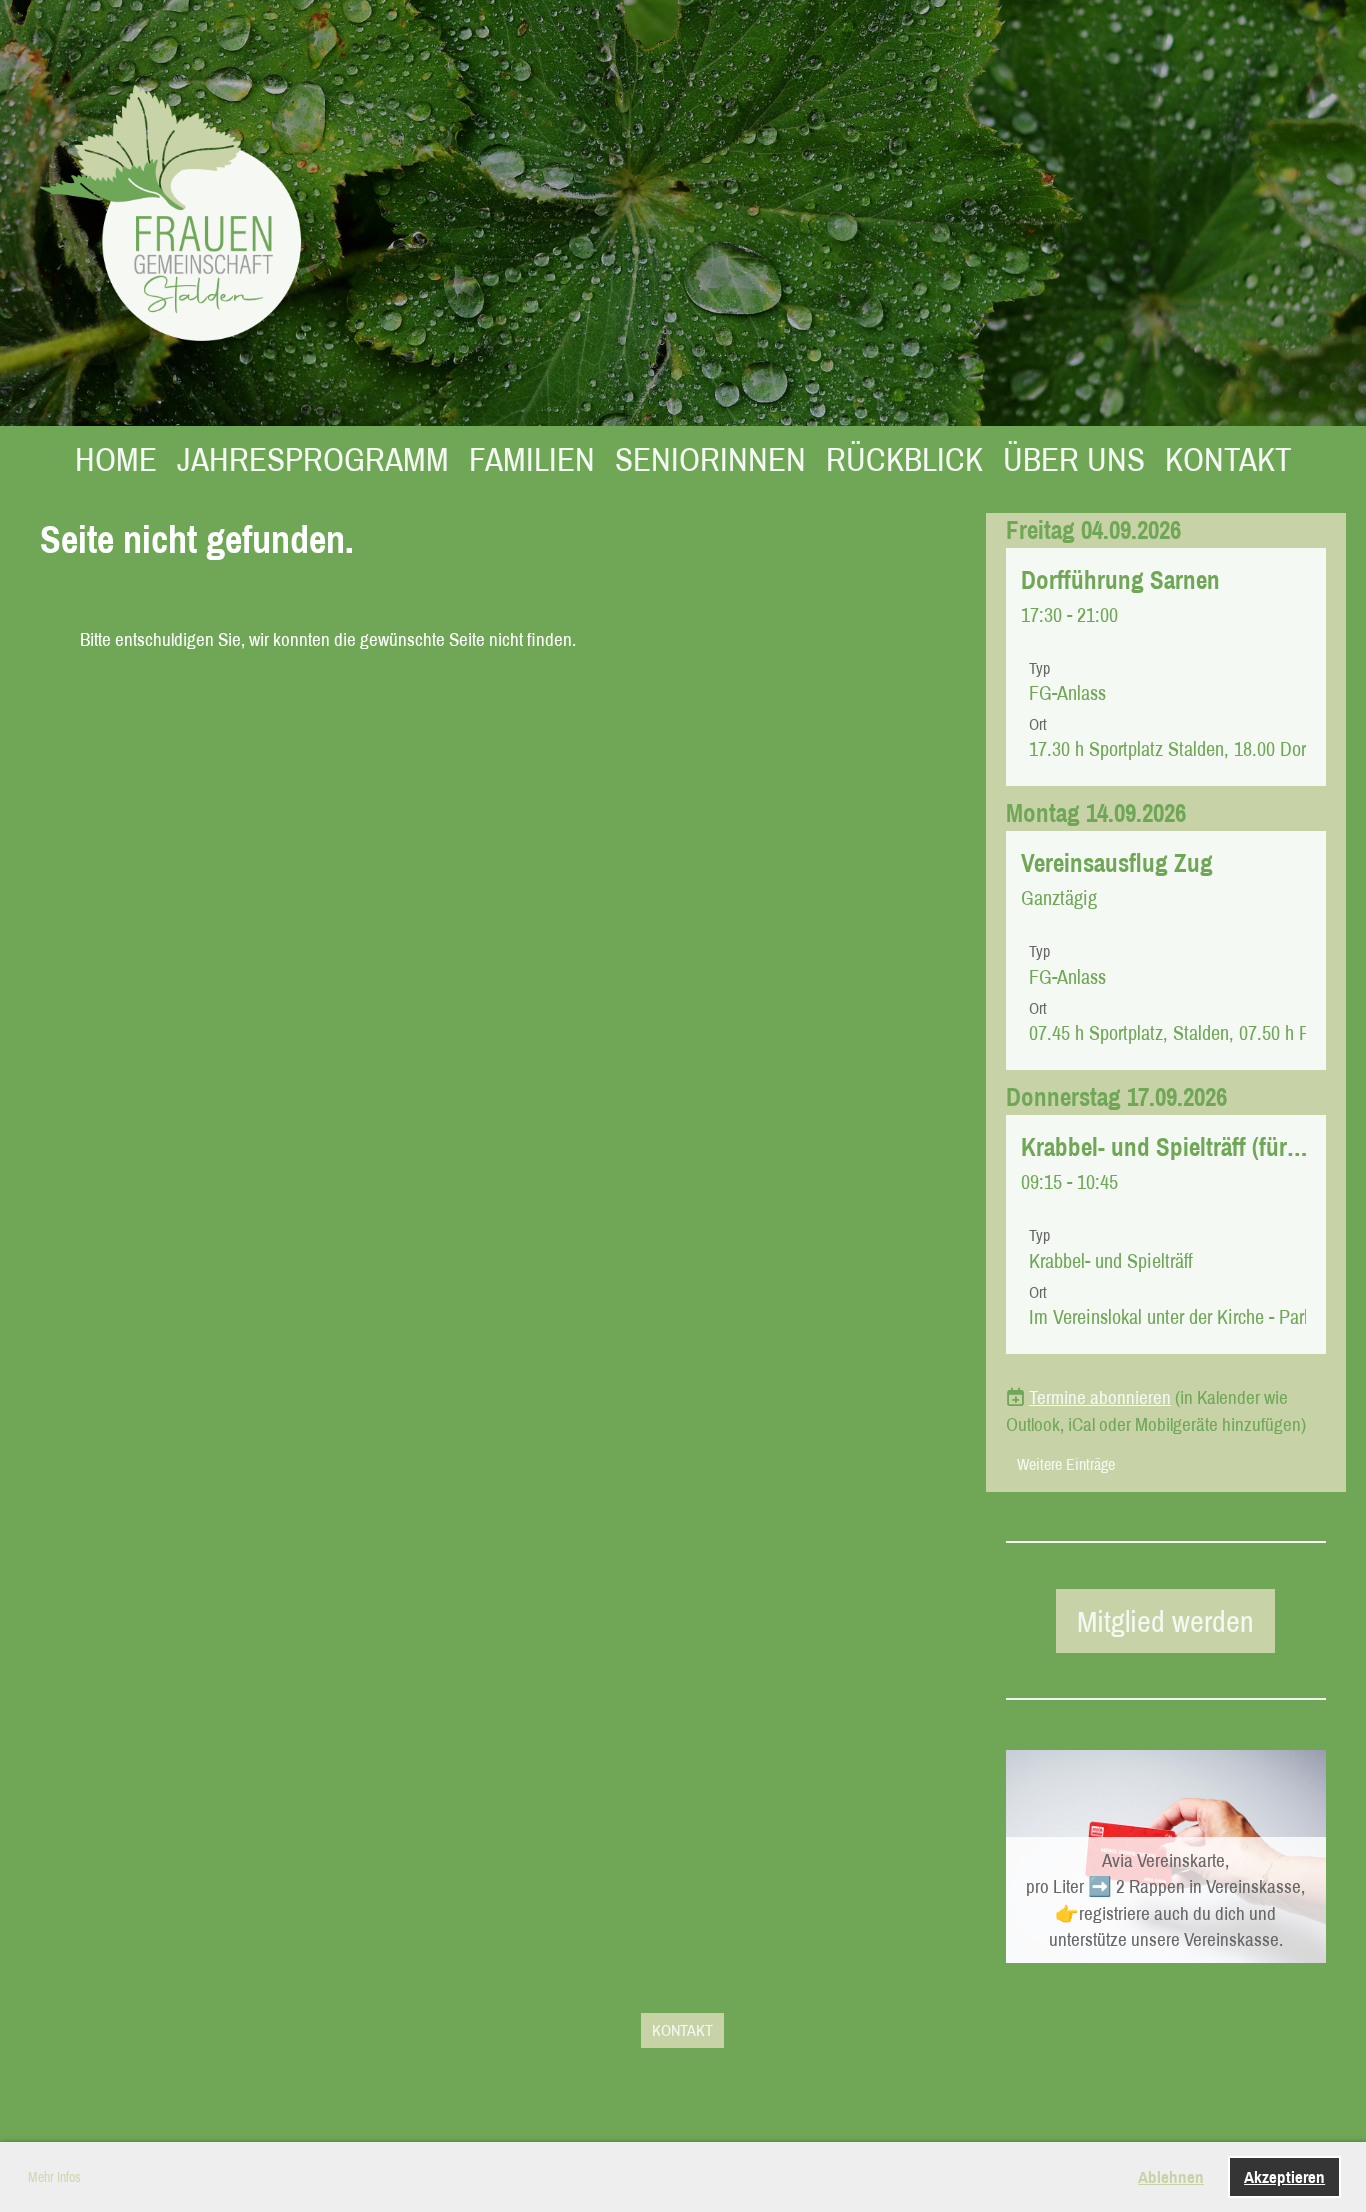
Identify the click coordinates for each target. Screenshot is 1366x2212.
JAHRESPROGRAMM (313, 459)
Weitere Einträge (1066, 1464)
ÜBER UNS (1074, 459)
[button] (1166, 667)
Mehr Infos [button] (54, 2177)
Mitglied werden (1165, 1621)
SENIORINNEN (710, 459)
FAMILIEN (532, 459)
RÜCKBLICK (904, 459)
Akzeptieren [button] (1284, 2176)
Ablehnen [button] (1171, 2176)
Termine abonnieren (1100, 1397)
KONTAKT (1228, 459)
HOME (116, 459)
